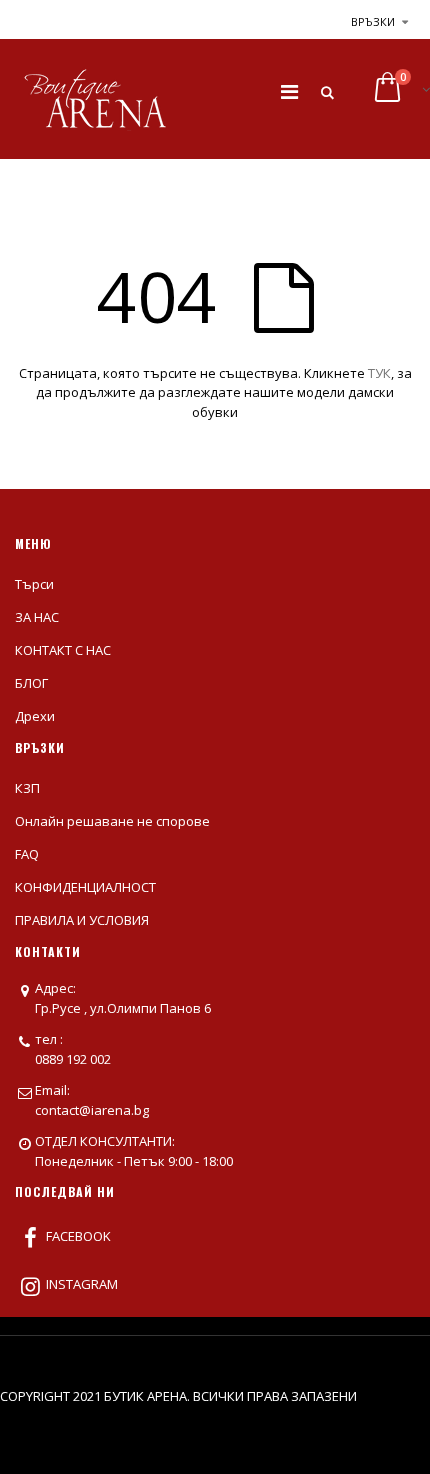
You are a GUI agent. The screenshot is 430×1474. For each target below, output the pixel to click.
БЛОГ (31, 683)
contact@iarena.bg (92, 1110)
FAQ (27, 854)
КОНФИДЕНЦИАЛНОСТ (85, 887)
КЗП (27, 788)
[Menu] (289, 91)
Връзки (373, 21)
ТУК (379, 373)
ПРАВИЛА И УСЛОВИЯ (82, 920)
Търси (34, 584)
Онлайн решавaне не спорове (112, 821)
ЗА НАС (37, 617)
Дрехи (35, 716)
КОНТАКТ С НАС (63, 650)
